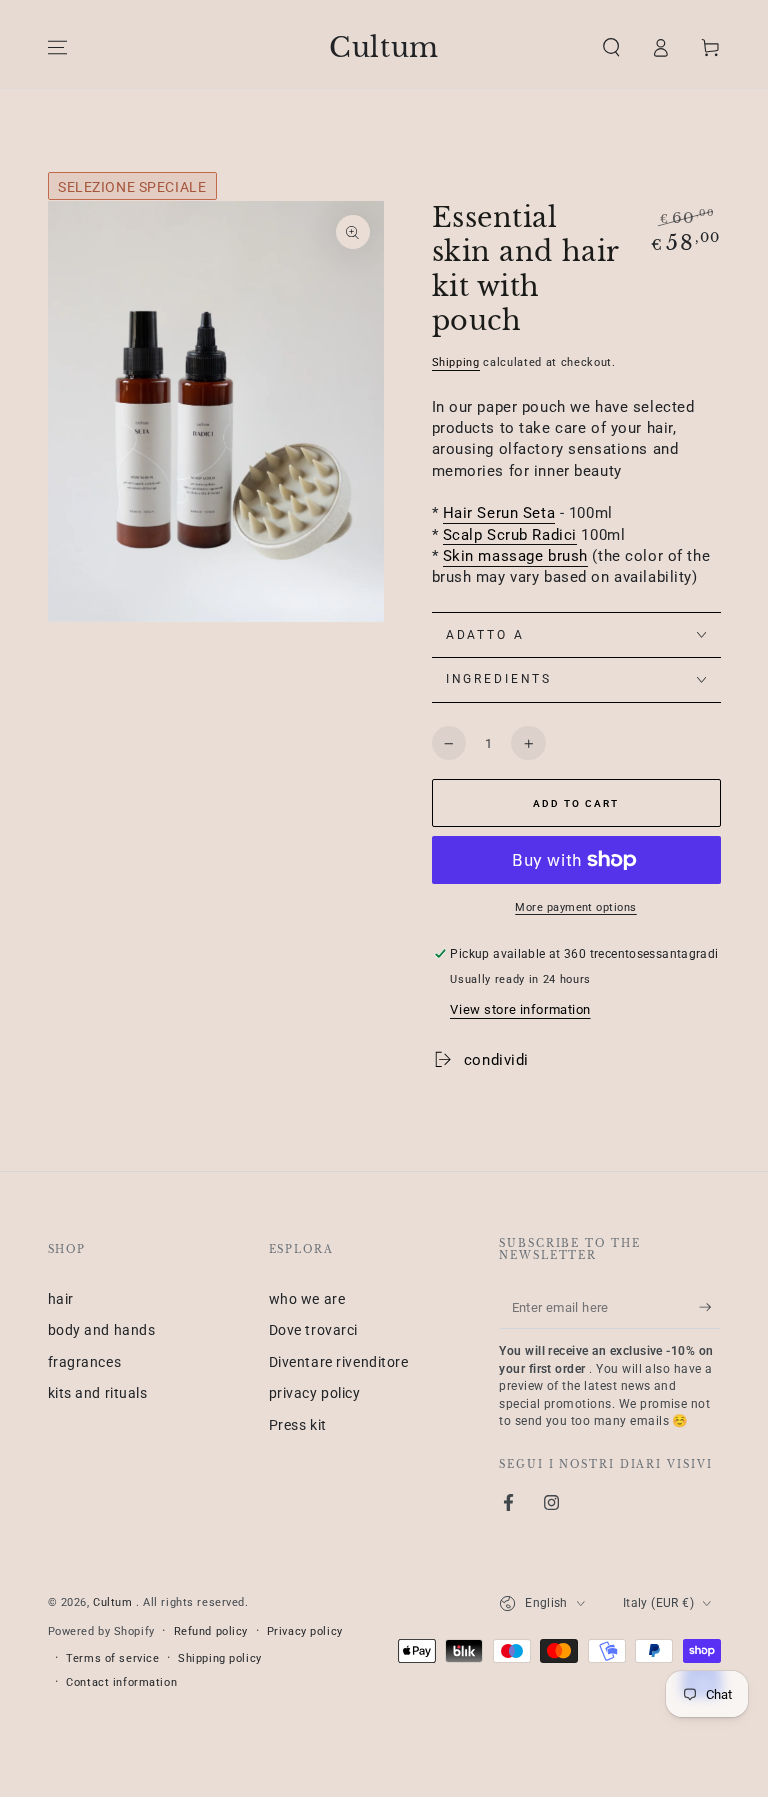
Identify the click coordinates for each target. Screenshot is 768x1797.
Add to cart (576, 803)
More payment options (576, 907)
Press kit (298, 1425)
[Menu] (57, 48)
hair (61, 1299)
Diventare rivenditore (339, 1362)
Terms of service (112, 1658)
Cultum (114, 1602)
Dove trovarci (313, 1330)
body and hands (102, 1330)
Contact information (121, 1682)
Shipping (456, 362)
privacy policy (315, 1393)
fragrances (85, 1362)
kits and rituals (98, 1393)
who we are (307, 1299)
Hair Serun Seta (499, 513)
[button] (611, 48)
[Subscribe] (710, 1307)
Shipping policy (220, 1658)
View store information (520, 1009)
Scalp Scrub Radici (510, 535)
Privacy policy (305, 1631)
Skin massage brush (515, 556)
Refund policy (211, 1631)
